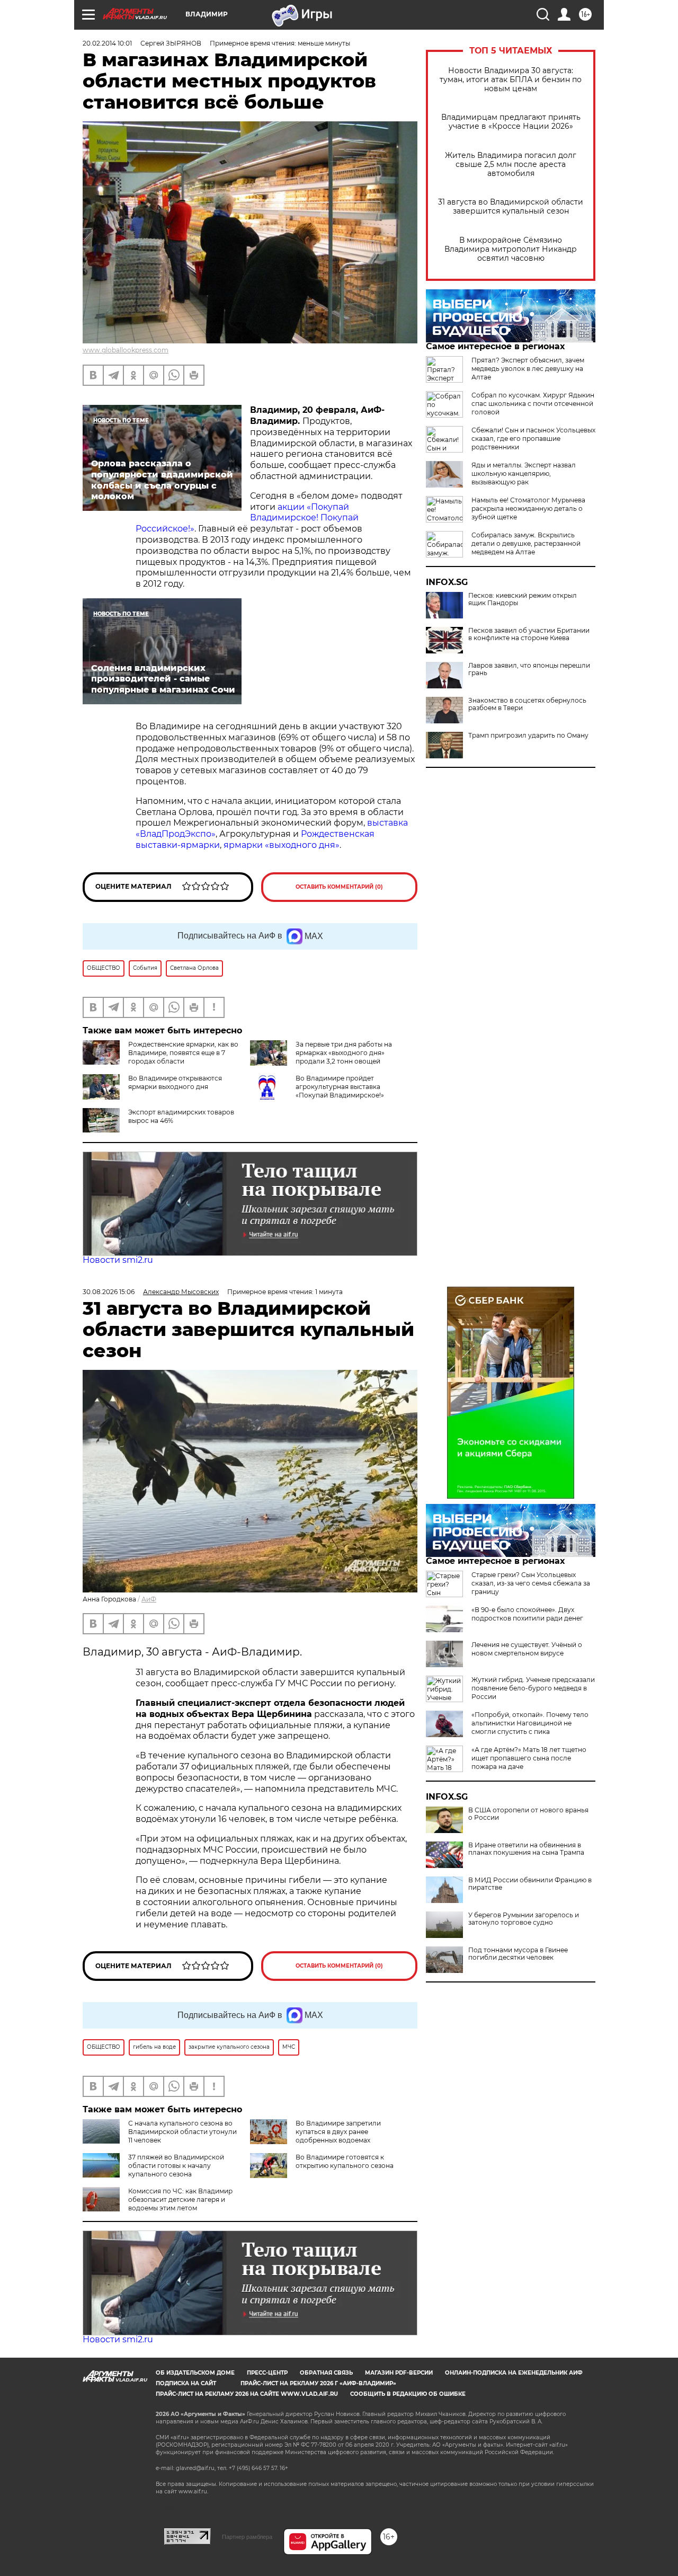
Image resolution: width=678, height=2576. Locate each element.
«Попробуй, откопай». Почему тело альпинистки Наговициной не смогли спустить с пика (530, 1723)
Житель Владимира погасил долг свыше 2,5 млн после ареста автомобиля (511, 165)
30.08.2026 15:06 (109, 1292)
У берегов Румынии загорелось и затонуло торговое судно (524, 1919)
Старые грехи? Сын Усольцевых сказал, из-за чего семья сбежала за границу (531, 1583)
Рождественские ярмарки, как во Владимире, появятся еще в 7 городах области (183, 1053)
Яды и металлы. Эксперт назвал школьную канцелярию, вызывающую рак (524, 473)
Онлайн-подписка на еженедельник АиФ (514, 2373)
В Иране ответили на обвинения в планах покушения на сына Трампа (526, 1849)
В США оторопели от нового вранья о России (528, 1814)
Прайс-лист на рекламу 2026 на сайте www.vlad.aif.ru (247, 2394)
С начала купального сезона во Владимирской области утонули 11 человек (182, 2132)
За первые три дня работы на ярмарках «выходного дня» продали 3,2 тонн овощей (344, 1053)
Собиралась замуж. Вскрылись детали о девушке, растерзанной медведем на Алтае (526, 543)
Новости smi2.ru (118, 1260)
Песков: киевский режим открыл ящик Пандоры (523, 599)
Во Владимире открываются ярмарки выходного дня (175, 1082)
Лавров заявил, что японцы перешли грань (529, 669)
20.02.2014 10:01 (107, 43)
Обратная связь (326, 2373)
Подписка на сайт (186, 2383)
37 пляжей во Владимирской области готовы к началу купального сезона (176, 2166)
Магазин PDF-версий (399, 2373)
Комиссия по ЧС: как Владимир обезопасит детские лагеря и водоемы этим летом (180, 2199)
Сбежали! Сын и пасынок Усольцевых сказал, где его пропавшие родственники (533, 439)
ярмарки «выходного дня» (282, 845)
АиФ (149, 1599)
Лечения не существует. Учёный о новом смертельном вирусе (527, 1649)
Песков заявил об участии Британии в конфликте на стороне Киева (529, 634)
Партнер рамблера (247, 2537)
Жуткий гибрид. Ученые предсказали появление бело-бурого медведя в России (533, 1688)
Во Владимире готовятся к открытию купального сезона (345, 2161)
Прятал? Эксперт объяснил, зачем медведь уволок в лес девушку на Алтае (528, 369)
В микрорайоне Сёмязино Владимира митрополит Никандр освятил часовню (511, 249)
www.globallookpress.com (126, 350)
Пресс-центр (267, 2373)
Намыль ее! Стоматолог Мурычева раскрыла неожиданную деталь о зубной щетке (528, 508)
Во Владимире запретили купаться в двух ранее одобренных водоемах (338, 2132)
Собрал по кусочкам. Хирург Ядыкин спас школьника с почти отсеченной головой (533, 404)
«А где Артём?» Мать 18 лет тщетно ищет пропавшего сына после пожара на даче (529, 1758)
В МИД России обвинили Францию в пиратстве (530, 1884)
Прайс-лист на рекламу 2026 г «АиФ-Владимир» (318, 2383)
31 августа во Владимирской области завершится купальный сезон (511, 207)
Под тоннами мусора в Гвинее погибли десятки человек (518, 1954)
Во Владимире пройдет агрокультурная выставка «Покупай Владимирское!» (340, 1087)
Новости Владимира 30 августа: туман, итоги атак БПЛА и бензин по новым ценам (511, 80)
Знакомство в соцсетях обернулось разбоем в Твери (527, 704)
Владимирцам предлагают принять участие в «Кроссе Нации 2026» (511, 122)
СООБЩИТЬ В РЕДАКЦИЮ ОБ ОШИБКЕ (408, 2394)
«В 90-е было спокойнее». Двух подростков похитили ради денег (527, 1614)
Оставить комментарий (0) (339, 887)
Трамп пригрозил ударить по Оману (528, 736)
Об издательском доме (195, 2373)
